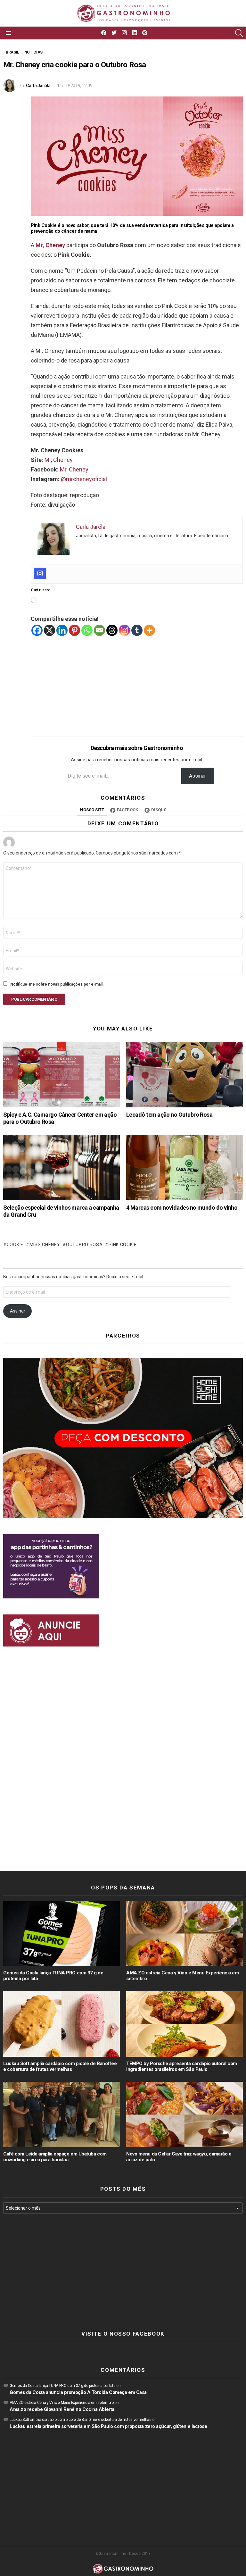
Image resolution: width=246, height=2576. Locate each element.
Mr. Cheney (74, 469)
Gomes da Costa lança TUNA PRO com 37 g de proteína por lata (63, 2386)
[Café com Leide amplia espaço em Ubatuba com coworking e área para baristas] (61, 2115)
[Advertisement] (137, 681)
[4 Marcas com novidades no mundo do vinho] (184, 1168)
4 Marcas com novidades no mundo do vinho (182, 1208)
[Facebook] (37, 630)
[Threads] (112, 630)
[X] (49, 630)
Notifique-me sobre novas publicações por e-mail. (57, 984)
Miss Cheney (45, 1245)
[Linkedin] (62, 630)
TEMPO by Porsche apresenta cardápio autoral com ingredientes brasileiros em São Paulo (182, 2066)
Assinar (197, 776)
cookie (15, 1245)
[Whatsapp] (87, 630)
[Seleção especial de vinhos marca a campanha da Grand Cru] (61, 1168)
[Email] (99, 630)
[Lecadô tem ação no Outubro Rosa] (184, 1075)
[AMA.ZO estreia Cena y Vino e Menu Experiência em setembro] (184, 1934)
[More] (149, 630)
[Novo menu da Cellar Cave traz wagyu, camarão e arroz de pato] (184, 2115)
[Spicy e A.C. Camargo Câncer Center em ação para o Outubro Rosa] (61, 1075)
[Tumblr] (137, 630)
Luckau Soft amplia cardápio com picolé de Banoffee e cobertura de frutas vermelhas (60, 2066)
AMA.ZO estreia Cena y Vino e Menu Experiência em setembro (61, 2403)
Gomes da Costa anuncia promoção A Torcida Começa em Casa (78, 2392)
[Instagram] (40, 573)
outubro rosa (84, 1245)
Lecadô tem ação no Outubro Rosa (169, 1115)
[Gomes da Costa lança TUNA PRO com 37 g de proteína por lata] (61, 1934)
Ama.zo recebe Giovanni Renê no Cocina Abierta (62, 2409)
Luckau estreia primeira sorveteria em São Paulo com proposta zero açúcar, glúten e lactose (108, 2426)
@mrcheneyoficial (84, 479)
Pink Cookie (123, 1245)
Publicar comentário (34, 999)
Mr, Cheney (59, 460)
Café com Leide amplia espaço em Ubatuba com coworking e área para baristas (55, 2157)
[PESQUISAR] (239, 33)
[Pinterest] (74, 630)
